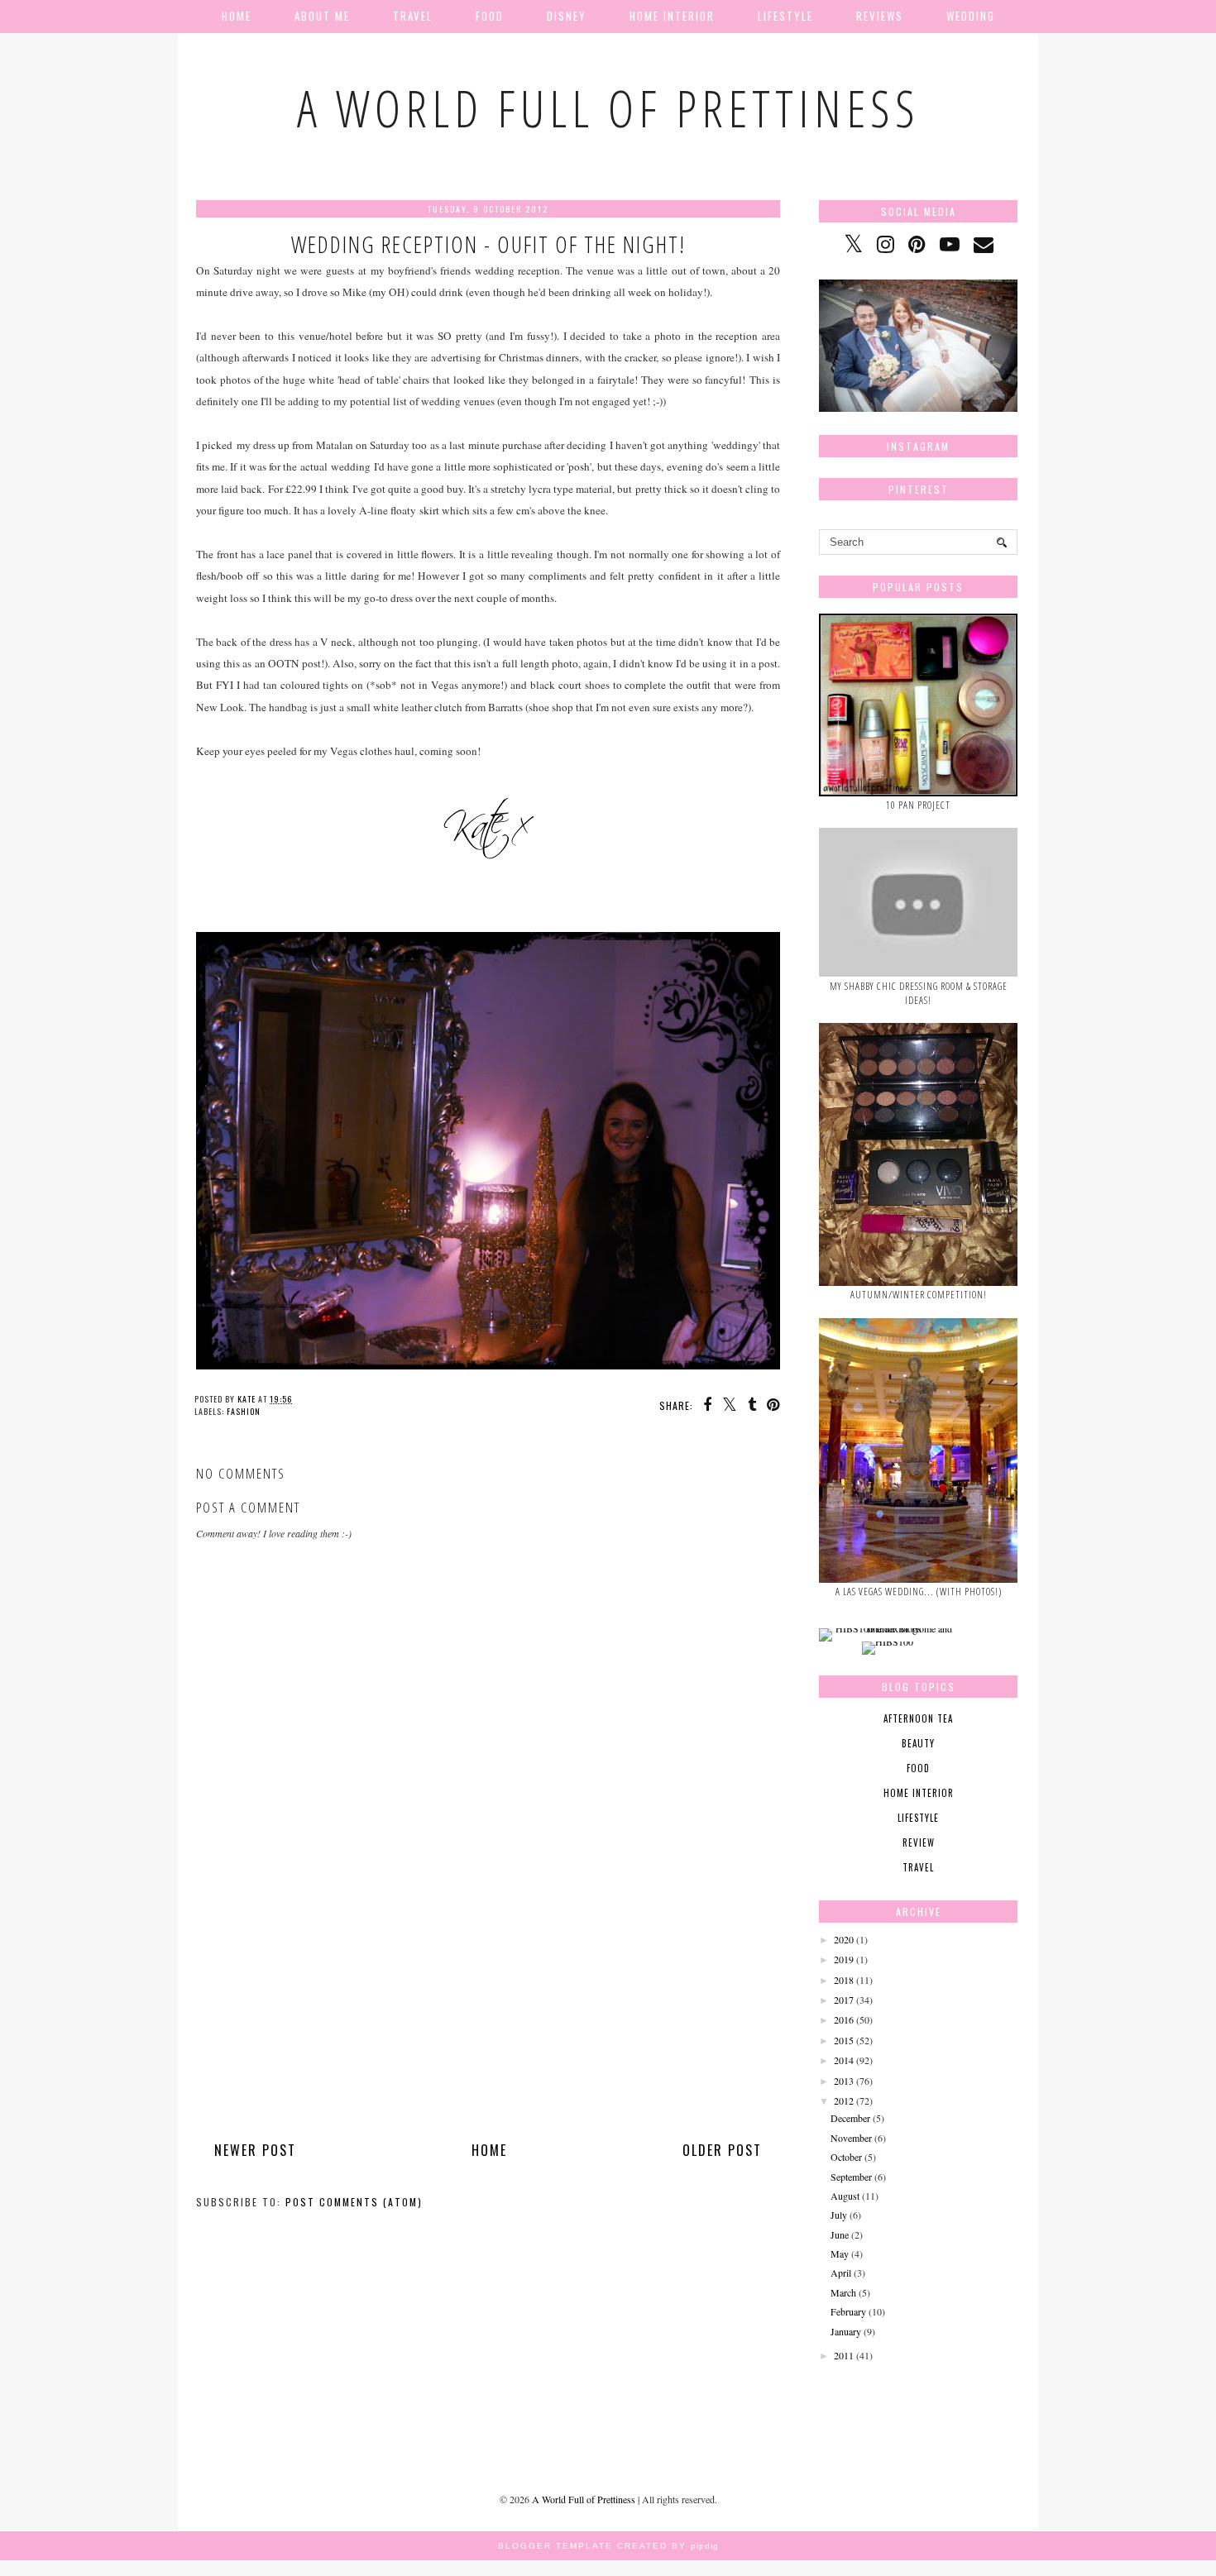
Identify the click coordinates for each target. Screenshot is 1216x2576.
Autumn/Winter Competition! (919, 1295)
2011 (844, 2355)
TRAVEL (413, 16)
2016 (844, 2019)
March (843, 2292)
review (919, 1842)
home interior (919, 1793)
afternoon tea (918, 1718)
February (848, 2311)
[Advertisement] (488, 2016)
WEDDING (971, 16)
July (839, 2215)
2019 (844, 1959)
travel (918, 1867)
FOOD (490, 16)
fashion (244, 1411)
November (851, 2138)
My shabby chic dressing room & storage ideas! (919, 993)
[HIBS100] (888, 1642)
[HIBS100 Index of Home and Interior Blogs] (887, 1628)
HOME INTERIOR (672, 16)
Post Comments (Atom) (354, 2202)
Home (237, 16)
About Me (322, 16)
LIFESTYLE (785, 16)
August (845, 2196)
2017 (844, 2000)
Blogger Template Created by (608, 2546)
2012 (844, 2100)
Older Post (722, 2150)
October (846, 2157)
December (850, 2118)
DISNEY (567, 16)
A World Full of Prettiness (608, 108)
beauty (918, 1743)
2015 (844, 2040)
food (918, 1768)
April (841, 2273)
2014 (844, 2060)
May (840, 2253)
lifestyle (918, 1818)
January (846, 2331)
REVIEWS (880, 16)
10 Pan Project (918, 805)
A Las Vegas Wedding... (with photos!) (919, 1591)
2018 (844, 1980)
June (840, 2234)
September (851, 2177)
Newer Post (255, 2150)
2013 (844, 2081)
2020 (844, 1939)
